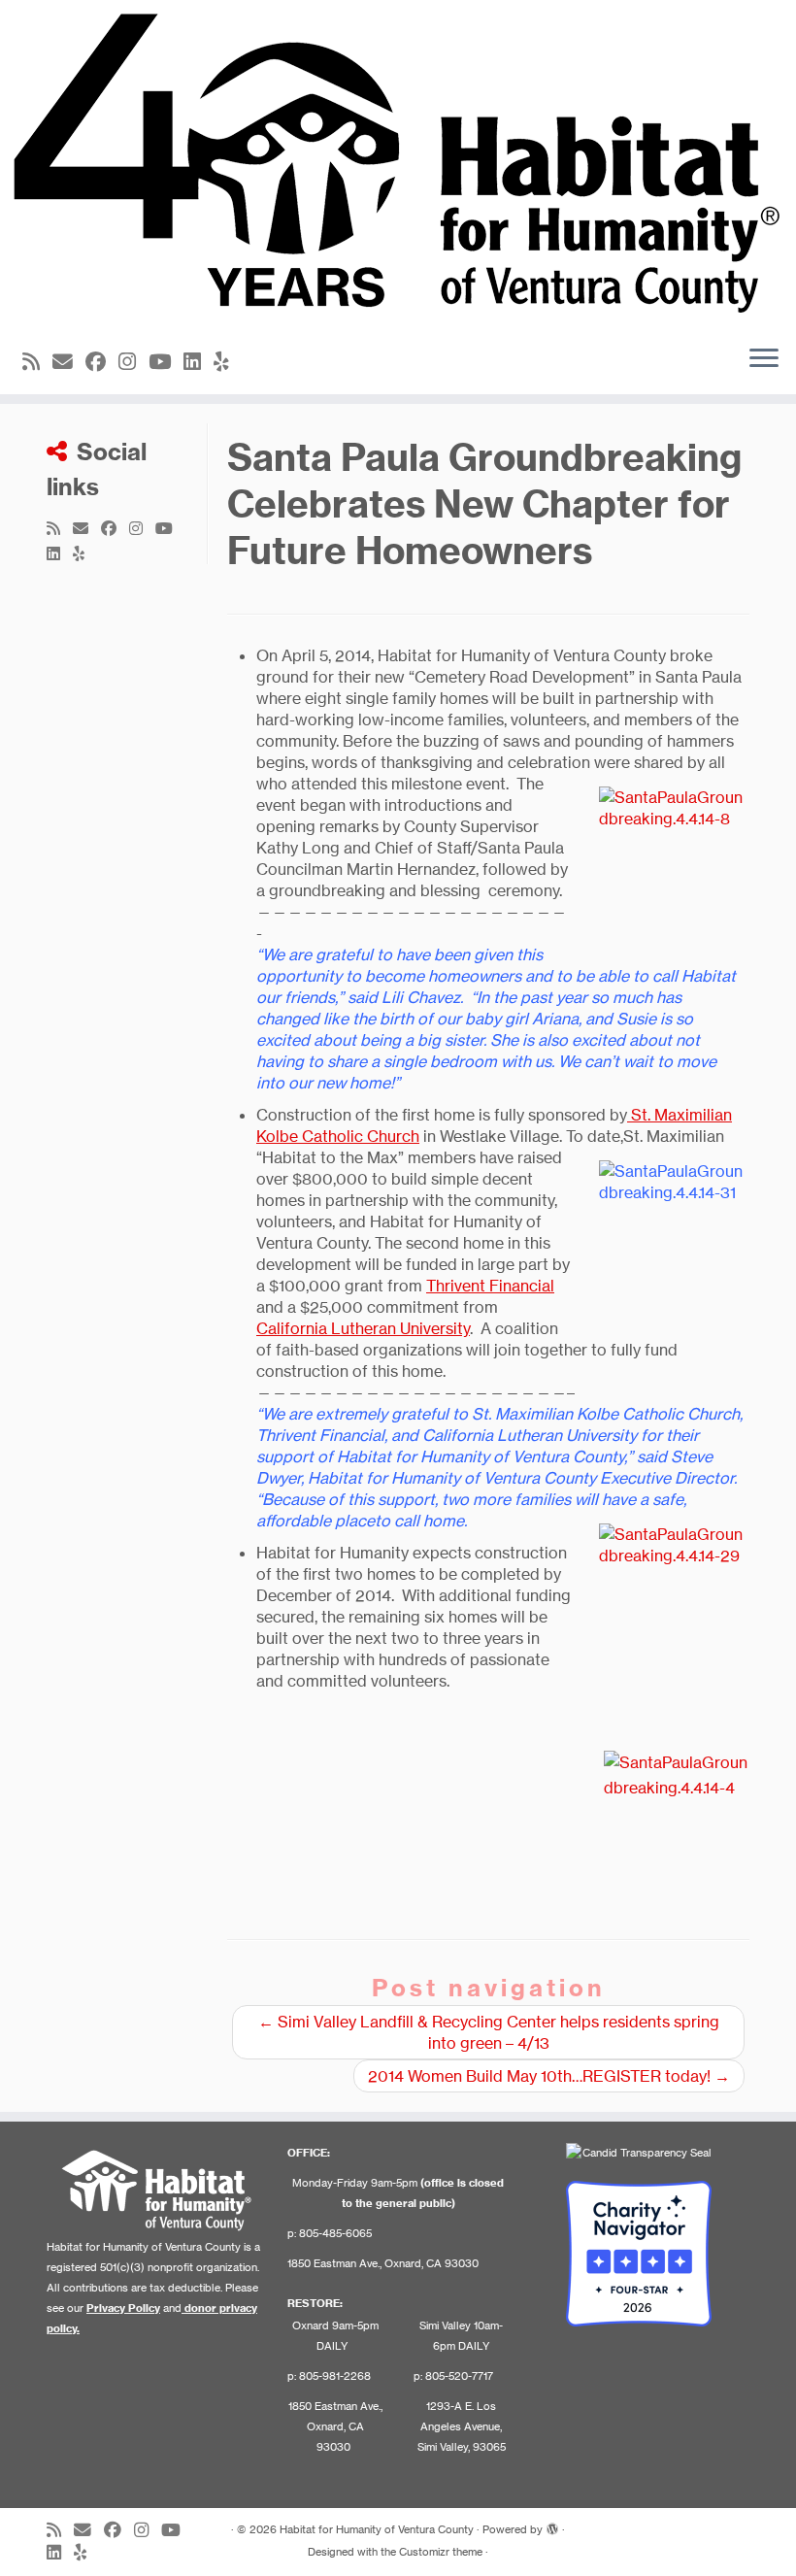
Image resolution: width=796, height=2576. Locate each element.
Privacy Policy (123, 2308)
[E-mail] (69, 362)
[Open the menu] (764, 359)
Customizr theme (441, 2552)
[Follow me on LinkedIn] (199, 362)
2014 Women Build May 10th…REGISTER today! (549, 2076)
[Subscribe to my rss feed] (37, 362)
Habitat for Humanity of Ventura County (377, 2529)
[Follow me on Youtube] (166, 362)
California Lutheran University (363, 1328)
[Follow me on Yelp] (228, 362)
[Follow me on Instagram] (133, 362)
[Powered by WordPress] (552, 2526)
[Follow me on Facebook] (102, 362)
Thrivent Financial (490, 1286)
